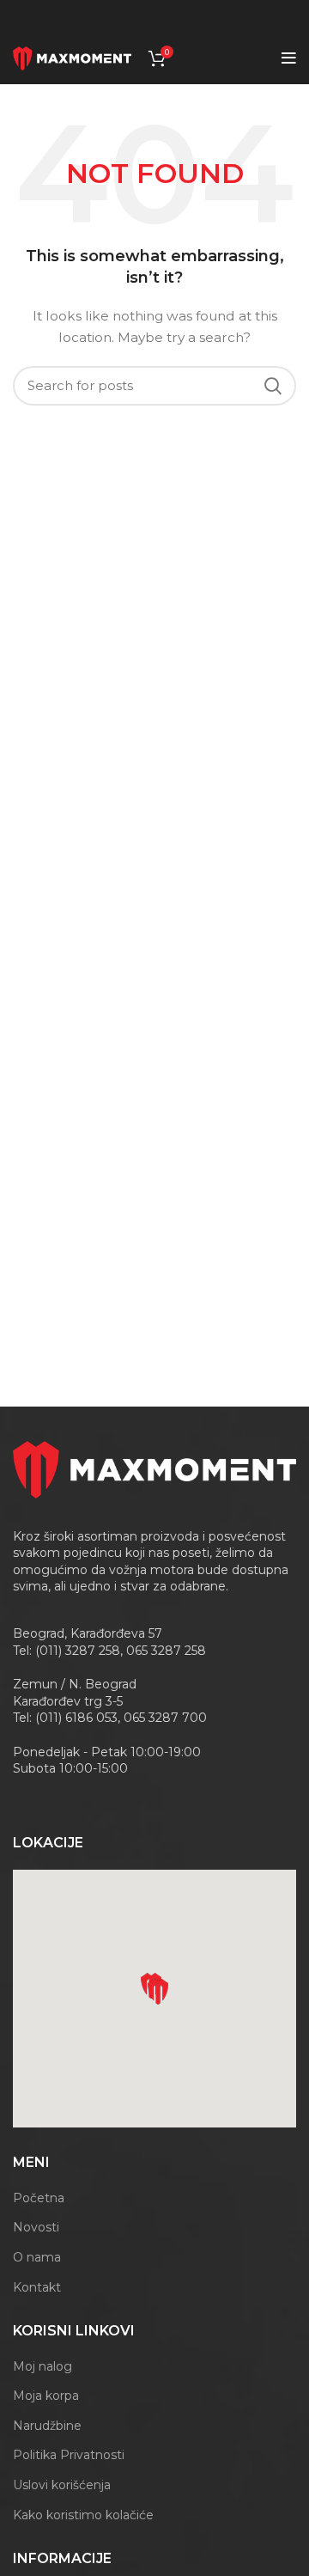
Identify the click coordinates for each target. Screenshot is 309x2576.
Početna (39, 2198)
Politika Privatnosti (69, 2455)
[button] (158, 1992)
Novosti (36, 2227)
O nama (37, 2257)
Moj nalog (42, 2366)
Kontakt (37, 2287)
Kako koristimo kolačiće (83, 2515)
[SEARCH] (273, 386)
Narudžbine (47, 2426)
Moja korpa (46, 2396)
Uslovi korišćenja (62, 2485)
